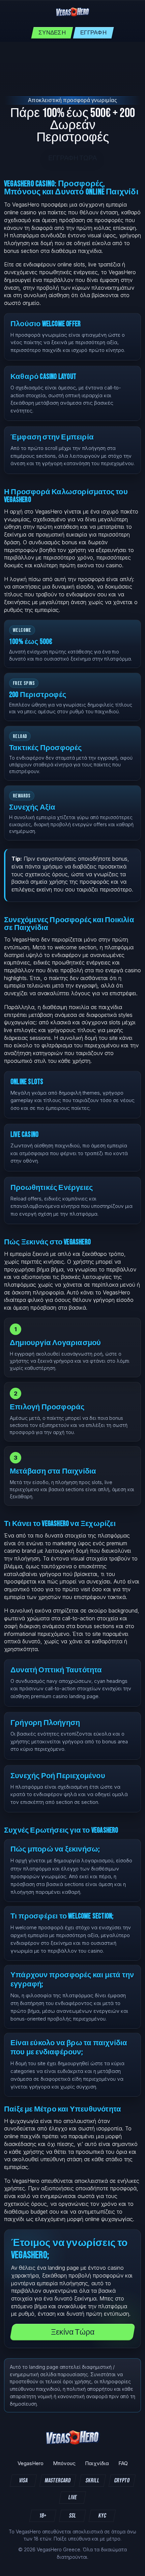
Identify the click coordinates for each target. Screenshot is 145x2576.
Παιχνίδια (97, 2463)
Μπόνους (64, 2463)
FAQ (123, 2463)
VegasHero (31, 2463)
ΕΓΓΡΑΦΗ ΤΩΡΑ (72, 158)
